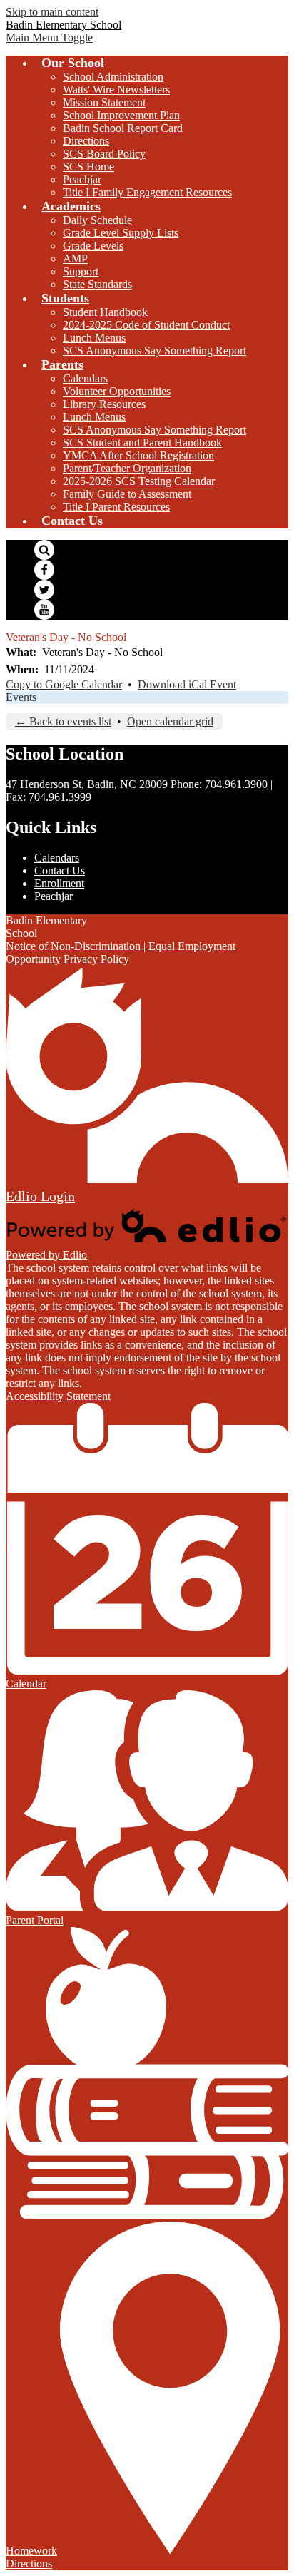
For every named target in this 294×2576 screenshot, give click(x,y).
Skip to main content (52, 12)
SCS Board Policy (104, 154)
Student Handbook (105, 312)
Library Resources (104, 404)
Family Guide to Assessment (127, 494)
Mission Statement (104, 102)
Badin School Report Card (123, 128)
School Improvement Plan (121, 115)
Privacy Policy (96, 959)
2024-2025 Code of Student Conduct (146, 325)
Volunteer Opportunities (117, 391)
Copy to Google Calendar (64, 684)
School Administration (113, 77)
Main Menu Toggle (49, 37)
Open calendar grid (170, 721)
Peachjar (82, 179)
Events (21, 697)
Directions (86, 141)
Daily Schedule (97, 220)
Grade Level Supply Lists (121, 233)
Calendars (85, 378)
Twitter (44, 590)
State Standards (97, 284)
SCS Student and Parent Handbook (142, 443)
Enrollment (59, 883)
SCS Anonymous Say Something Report (154, 351)
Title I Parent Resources (116, 507)
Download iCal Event (187, 684)
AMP (75, 259)
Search (44, 550)
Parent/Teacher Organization (127, 468)
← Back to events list (63, 721)
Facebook (44, 570)
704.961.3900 (236, 784)
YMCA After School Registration (138, 455)
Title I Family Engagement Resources (147, 192)
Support (81, 271)
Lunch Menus (94, 338)
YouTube (44, 610)
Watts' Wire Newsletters (116, 90)
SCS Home (88, 167)
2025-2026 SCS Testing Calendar (139, 481)
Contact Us (60, 870)
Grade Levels (93, 246)
